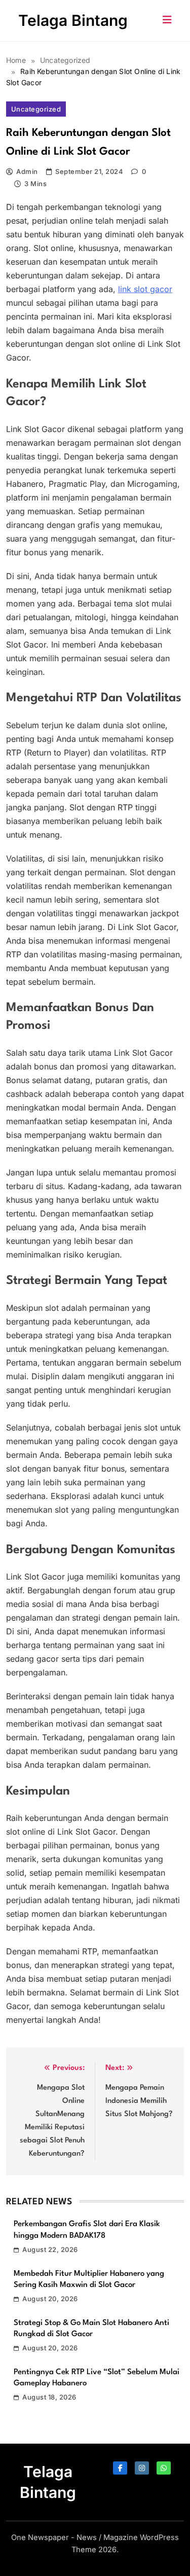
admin (27, 171)
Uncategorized (36, 109)
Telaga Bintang (73, 20)
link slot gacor (145, 289)
